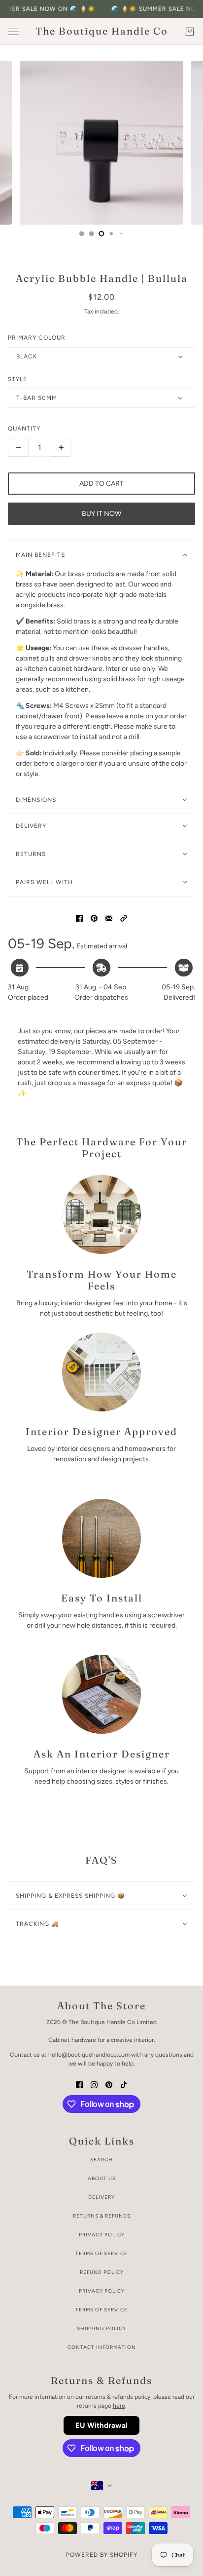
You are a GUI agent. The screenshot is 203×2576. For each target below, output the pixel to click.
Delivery (101, 2197)
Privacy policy (102, 2291)
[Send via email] (109, 917)
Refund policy (102, 2272)
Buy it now (101, 514)
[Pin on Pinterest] (94, 917)
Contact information (102, 2347)
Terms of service (101, 2310)
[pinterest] (109, 2084)
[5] (101, 234)
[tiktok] (124, 2084)
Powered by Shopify (102, 2555)
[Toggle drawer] (13, 32)
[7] (121, 234)
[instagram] (94, 2084)
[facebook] (79, 2084)
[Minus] (18, 447)
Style (17, 379)
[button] (124, 917)
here (119, 2406)
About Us (102, 2178)
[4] (92, 234)
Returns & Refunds (102, 2216)
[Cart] (190, 32)
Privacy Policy (102, 2235)
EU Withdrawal (101, 2425)
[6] (111, 234)
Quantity (24, 429)
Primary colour (37, 338)
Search (101, 2160)
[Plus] (61, 447)
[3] (82, 234)
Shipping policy (101, 2328)
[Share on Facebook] (79, 917)
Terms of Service (101, 2253)
